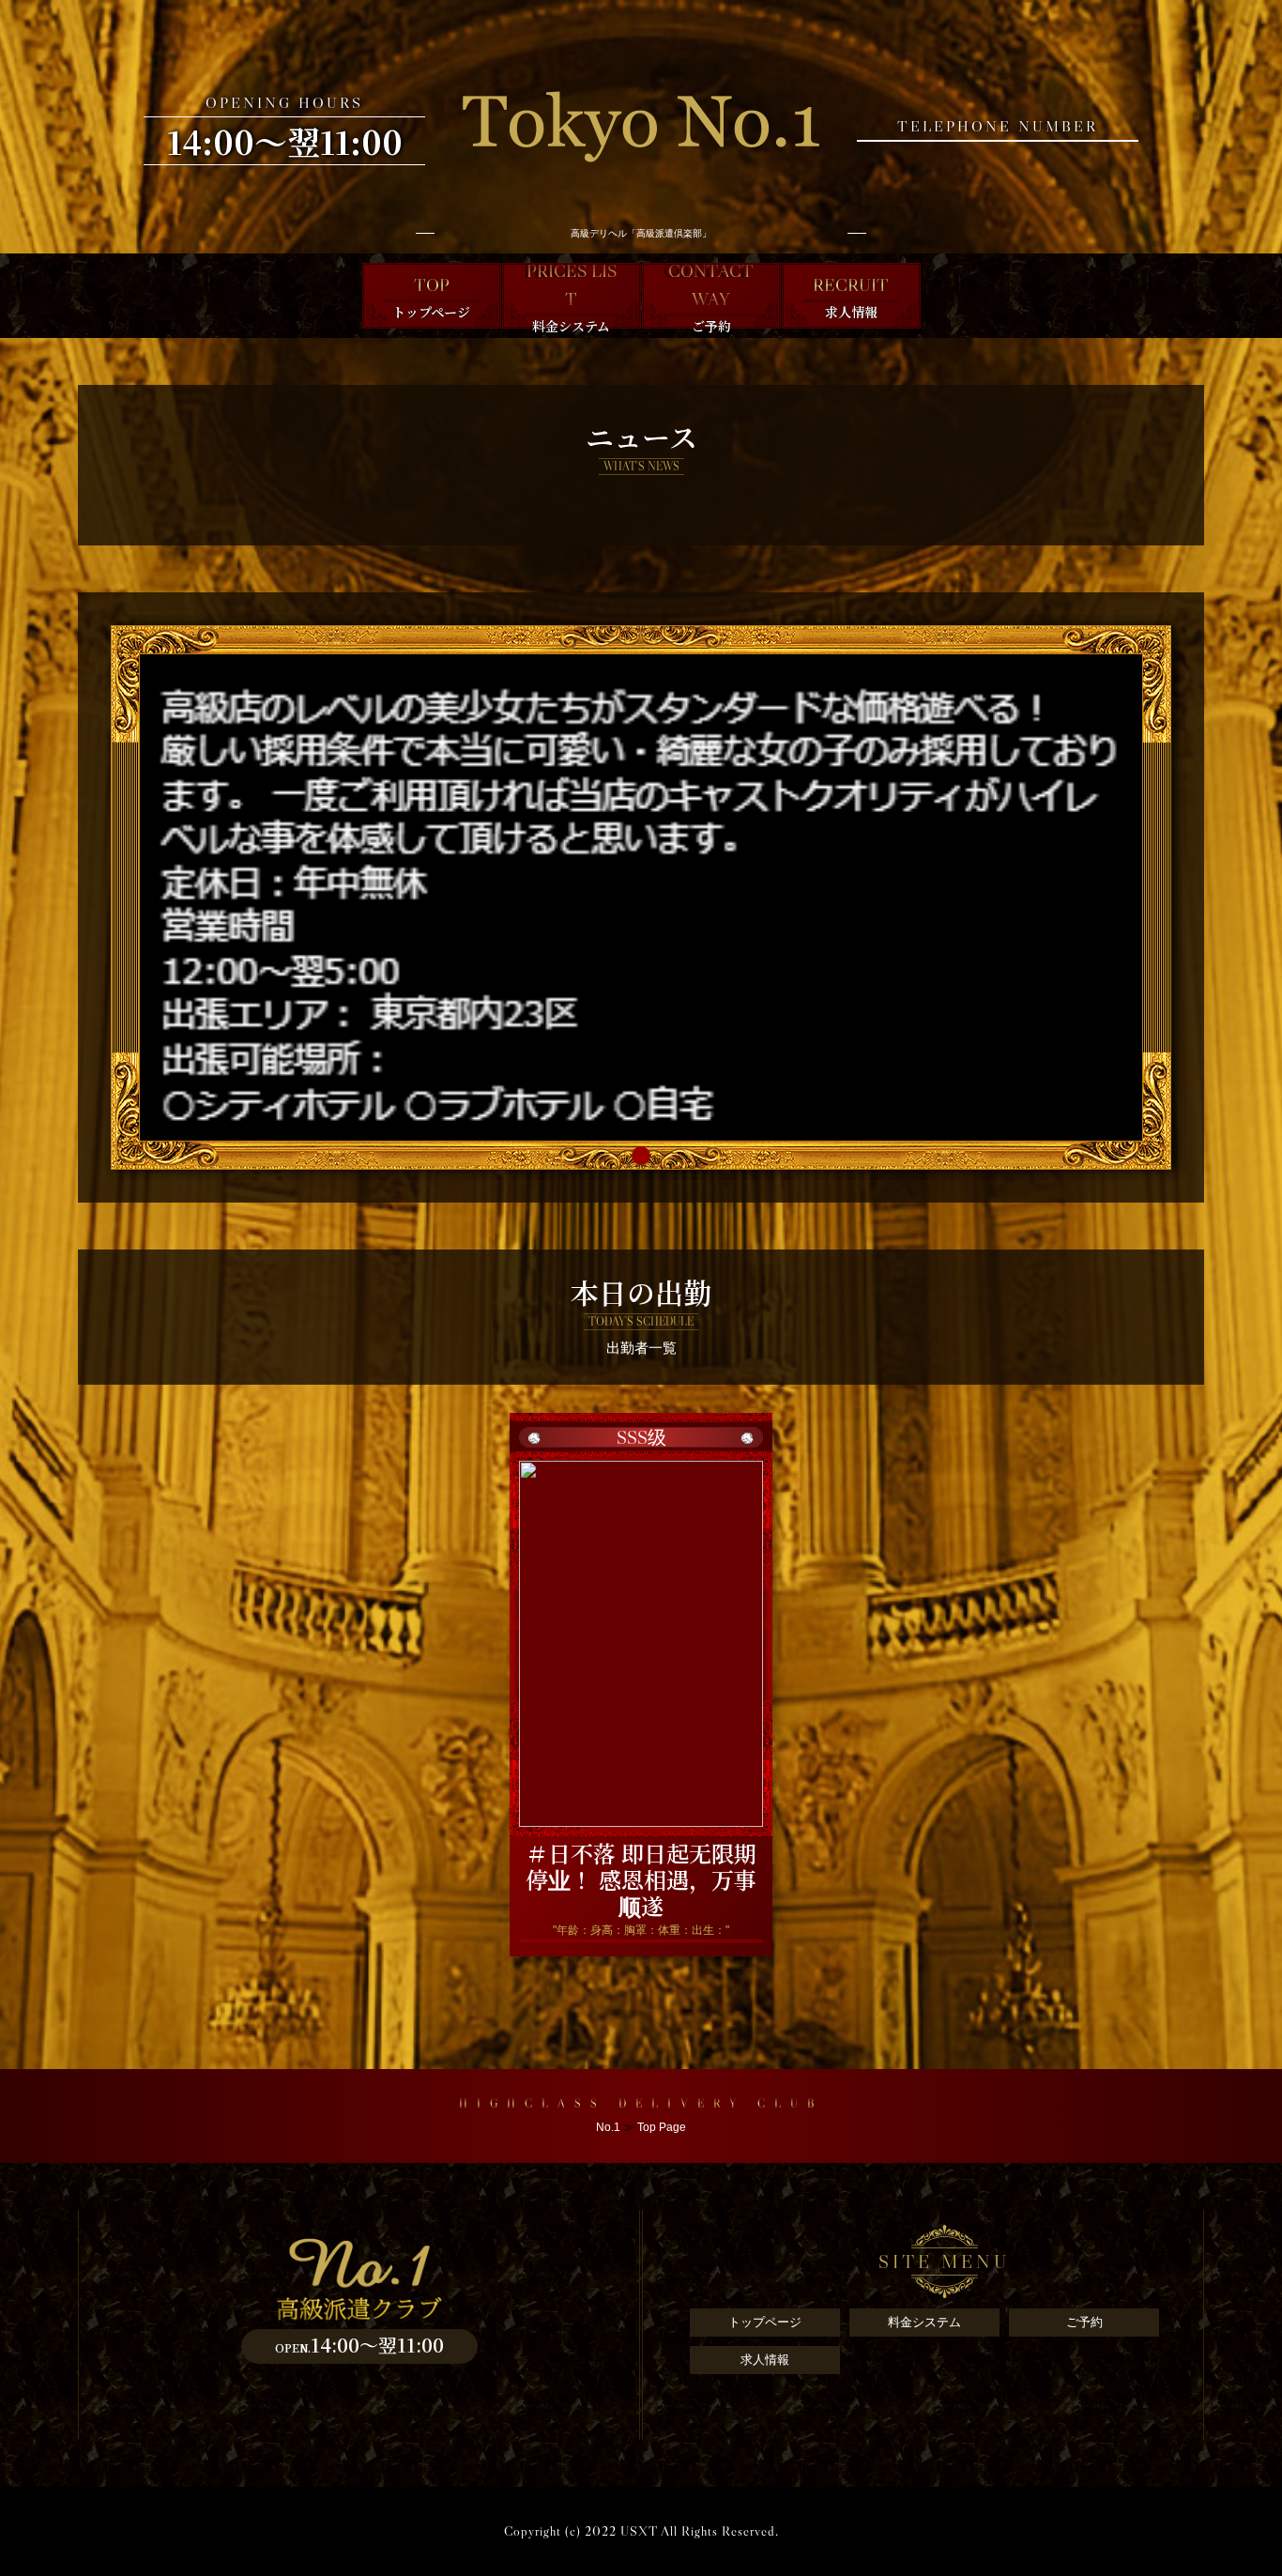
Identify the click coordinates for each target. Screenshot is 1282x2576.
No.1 (608, 2127)
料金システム (924, 2322)
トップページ (765, 2322)
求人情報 (765, 2360)
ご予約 (1084, 2322)
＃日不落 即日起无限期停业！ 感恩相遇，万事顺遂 (641, 1879)
